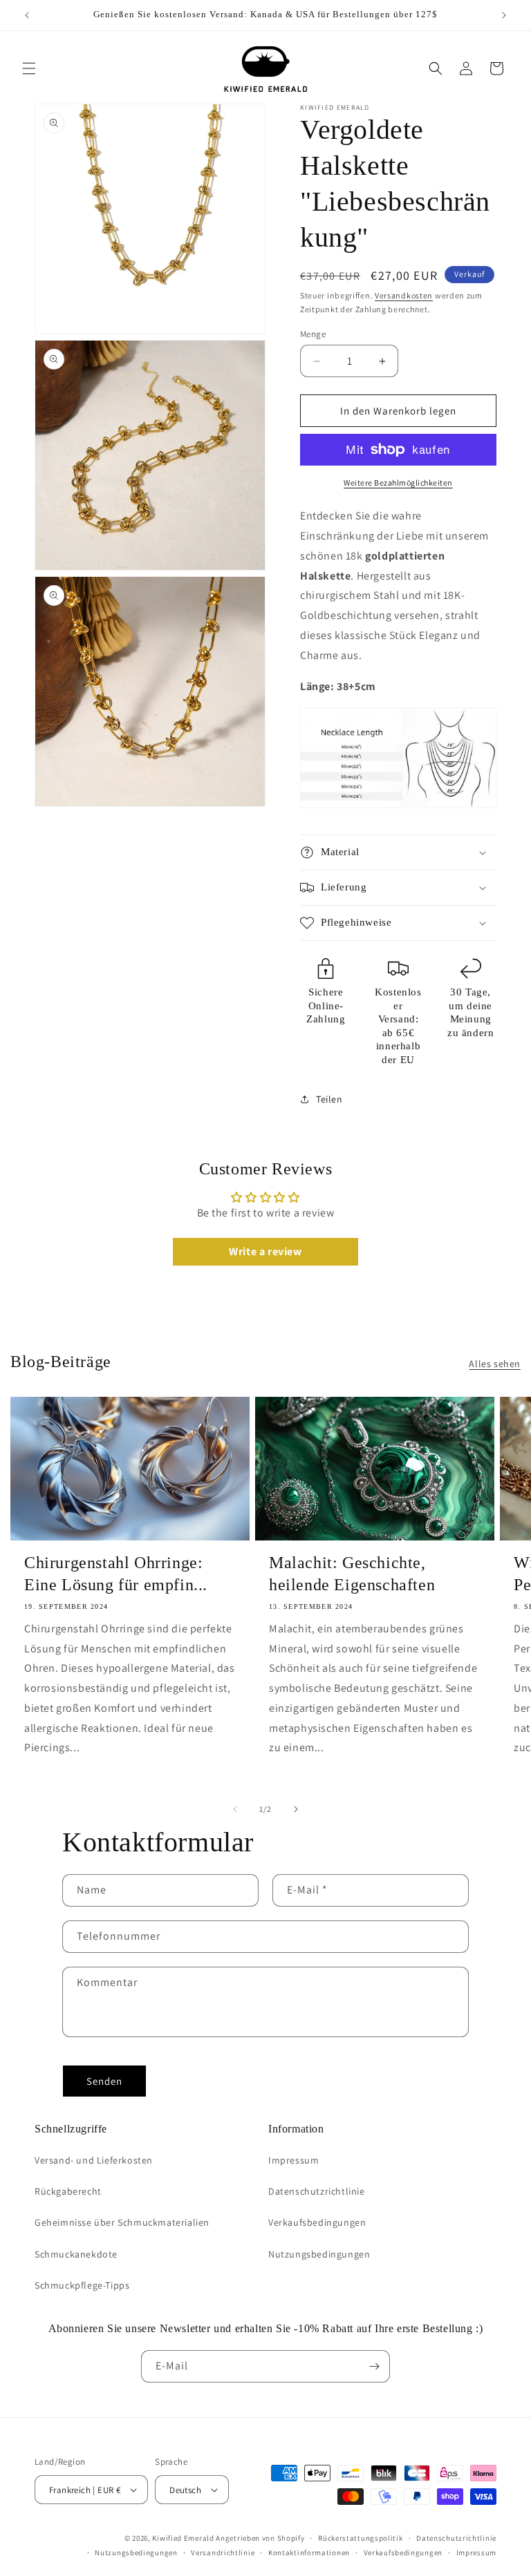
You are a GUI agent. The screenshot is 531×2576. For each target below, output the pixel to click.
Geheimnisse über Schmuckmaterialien (122, 2222)
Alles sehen (495, 1364)
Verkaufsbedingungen (317, 2222)
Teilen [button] (329, 1099)
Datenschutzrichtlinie (317, 2191)
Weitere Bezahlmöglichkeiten (398, 483)
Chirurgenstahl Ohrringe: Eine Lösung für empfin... (116, 1573)
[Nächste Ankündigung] (504, 15)
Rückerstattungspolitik (360, 2538)
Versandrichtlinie (223, 2553)
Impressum (294, 2160)
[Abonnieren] (374, 2366)
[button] (29, 68)
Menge (313, 334)
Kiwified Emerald (183, 2538)
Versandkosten (404, 295)
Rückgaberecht (68, 2191)
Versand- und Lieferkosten (94, 2160)
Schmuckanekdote (76, 2254)
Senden (104, 2081)
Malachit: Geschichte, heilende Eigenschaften (352, 1573)
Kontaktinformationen (309, 2553)
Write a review (265, 1251)
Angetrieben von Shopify (260, 2538)
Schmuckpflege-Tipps (82, 2285)
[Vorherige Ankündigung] (27, 15)
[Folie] (235, 1809)
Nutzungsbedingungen (319, 2254)
